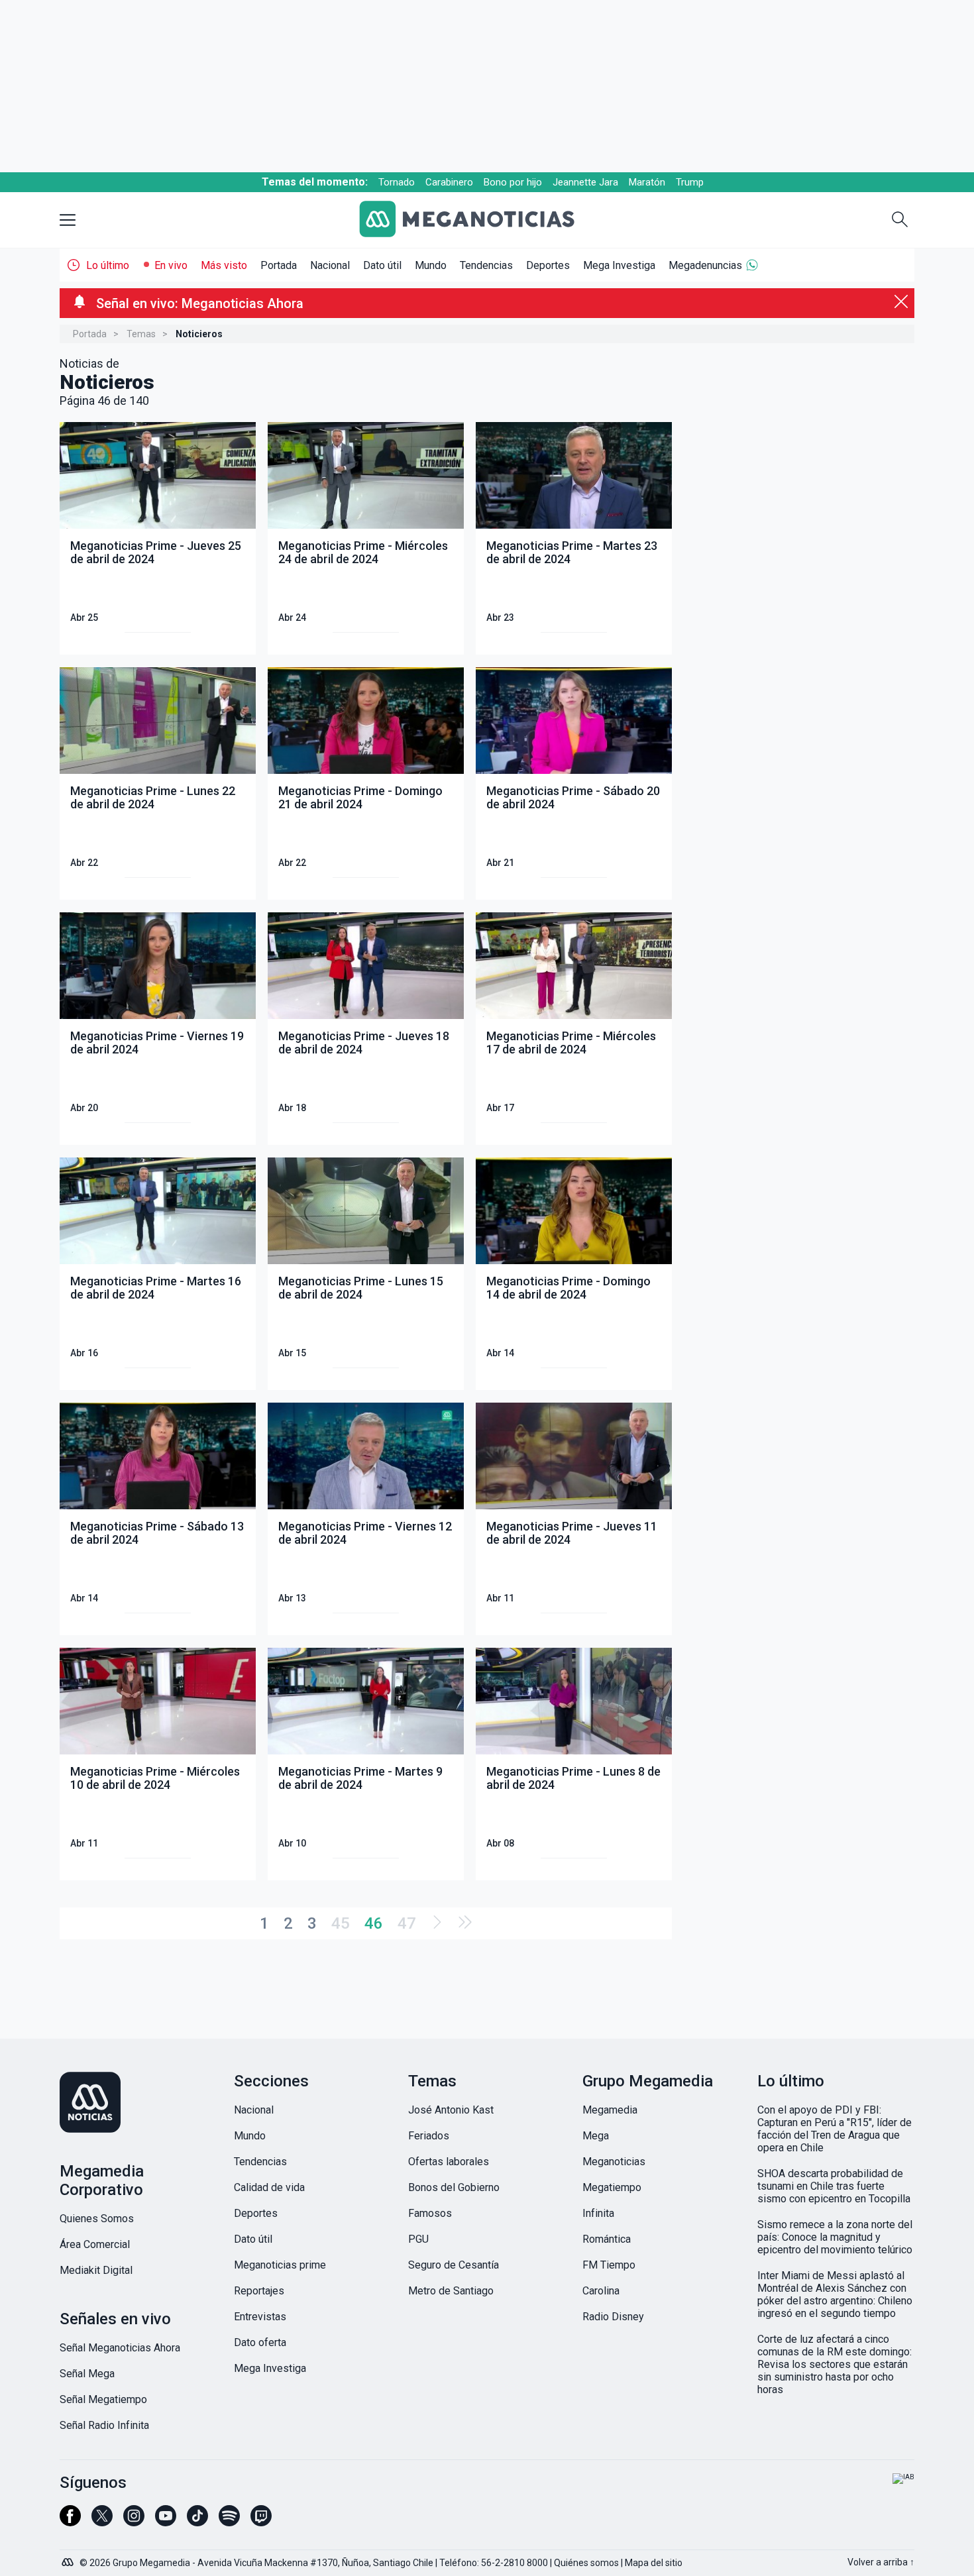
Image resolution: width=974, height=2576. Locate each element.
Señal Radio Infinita (104, 2425)
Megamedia (610, 2110)
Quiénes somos (586, 2563)
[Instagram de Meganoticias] (134, 2522)
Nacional (330, 265)
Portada (279, 265)
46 (374, 1923)
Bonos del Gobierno (454, 2187)
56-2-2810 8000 (514, 2563)
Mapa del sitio (654, 2563)
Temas (141, 334)
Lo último (108, 265)
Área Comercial (95, 2244)
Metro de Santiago (451, 2291)
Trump (690, 182)
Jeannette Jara (585, 182)
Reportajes (259, 2291)
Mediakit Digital (96, 2270)
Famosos (430, 2213)
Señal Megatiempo (103, 2399)
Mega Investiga (619, 265)
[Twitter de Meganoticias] (102, 2522)
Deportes (548, 265)
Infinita (598, 2213)
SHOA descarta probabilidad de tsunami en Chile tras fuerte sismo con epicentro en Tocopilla (834, 2186)
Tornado (397, 182)
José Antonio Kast (451, 2110)
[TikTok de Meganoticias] (197, 2522)
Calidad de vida (269, 2187)
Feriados (429, 2136)
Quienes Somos (97, 2219)
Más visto (224, 265)
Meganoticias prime (280, 2265)
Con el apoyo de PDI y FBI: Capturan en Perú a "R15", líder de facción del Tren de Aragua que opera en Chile (835, 2129)
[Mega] (69, 2559)
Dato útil (382, 265)
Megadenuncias (705, 265)
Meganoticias (614, 2162)
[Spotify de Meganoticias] (229, 2522)
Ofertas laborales (449, 2162)
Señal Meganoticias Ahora (120, 2348)
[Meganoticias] (477, 220)
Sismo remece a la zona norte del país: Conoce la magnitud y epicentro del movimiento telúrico (835, 2237)
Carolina (601, 2291)
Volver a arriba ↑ (881, 2562)
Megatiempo (612, 2187)
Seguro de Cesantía (454, 2265)
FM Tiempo (609, 2265)
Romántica (607, 2239)
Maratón (647, 182)
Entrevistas (260, 2317)
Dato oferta (260, 2342)
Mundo (431, 265)
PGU (418, 2239)
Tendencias (486, 265)
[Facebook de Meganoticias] (70, 2522)
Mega (596, 2136)
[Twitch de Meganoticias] (261, 2522)
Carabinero (449, 182)
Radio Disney (613, 2317)
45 (341, 1923)
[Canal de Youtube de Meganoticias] (166, 2522)
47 (407, 1923)
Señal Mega (87, 2374)
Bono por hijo (513, 182)
